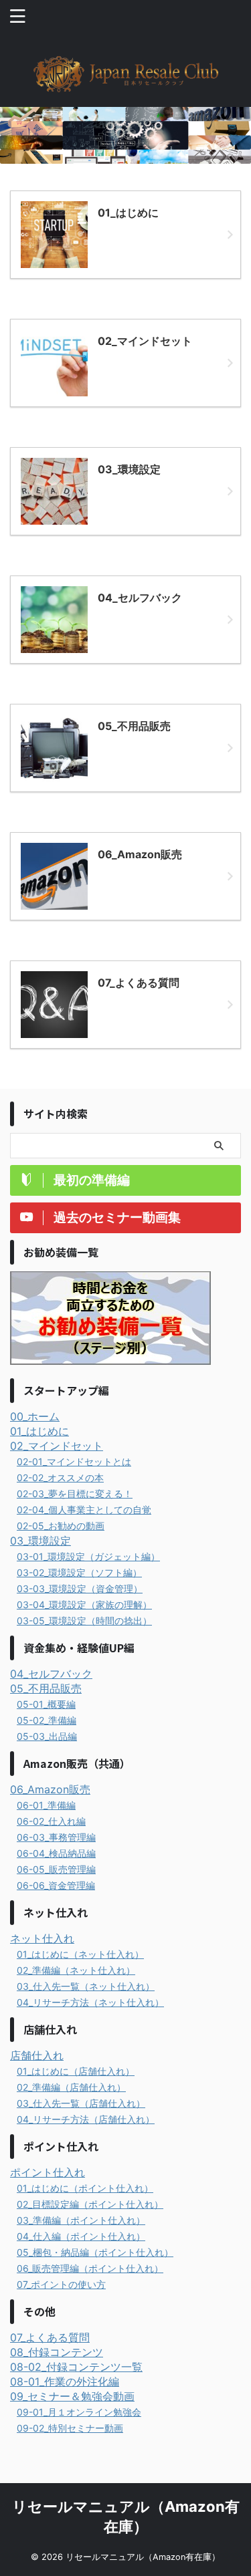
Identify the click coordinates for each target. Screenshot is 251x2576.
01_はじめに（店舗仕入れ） (76, 2071)
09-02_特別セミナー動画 (70, 2428)
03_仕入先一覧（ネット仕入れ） (86, 1986)
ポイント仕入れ (48, 2172)
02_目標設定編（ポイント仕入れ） (90, 2204)
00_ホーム (35, 1416)
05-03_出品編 (47, 1736)
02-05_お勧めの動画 (61, 1526)
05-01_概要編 (46, 1704)
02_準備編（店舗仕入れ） (71, 2087)
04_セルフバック (51, 1674)
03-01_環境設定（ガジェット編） (88, 1556)
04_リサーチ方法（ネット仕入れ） (90, 2002)
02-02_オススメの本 (60, 1477)
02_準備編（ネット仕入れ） (76, 1970)
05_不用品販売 (46, 1688)
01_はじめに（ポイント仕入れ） (85, 2188)
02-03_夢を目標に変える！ (75, 1494)
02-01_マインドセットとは (74, 1461)
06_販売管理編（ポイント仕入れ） (90, 2268)
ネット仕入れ (42, 1938)
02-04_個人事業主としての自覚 (84, 1510)
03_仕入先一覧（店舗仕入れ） (81, 2103)
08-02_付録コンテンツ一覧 (76, 2367)
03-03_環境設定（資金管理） (80, 1588)
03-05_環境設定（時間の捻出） (84, 1621)
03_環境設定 (40, 1541)
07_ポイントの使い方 (61, 2284)
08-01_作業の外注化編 (65, 2381)
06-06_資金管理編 (56, 1885)
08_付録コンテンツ (57, 2352)
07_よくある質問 (50, 2337)
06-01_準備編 (46, 1805)
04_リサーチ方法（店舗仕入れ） (86, 2119)
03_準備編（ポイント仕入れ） (81, 2220)
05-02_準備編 (47, 1720)
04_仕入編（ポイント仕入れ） (81, 2236)
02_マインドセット (57, 1446)
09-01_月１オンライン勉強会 (79, 2412)
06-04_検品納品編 (56, 1853)
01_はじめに (39, 1431)
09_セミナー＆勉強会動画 (72, 2396)
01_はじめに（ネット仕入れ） (80, 1954)
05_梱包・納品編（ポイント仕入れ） (95, 2252)
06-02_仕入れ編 (51, 1821)
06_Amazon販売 (50, 1789)
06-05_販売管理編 (56, 1869)
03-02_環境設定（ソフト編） (79, 1572)
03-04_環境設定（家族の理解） (84, 1604)
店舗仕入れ (37, 2055)
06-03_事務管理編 (56, 1837)
